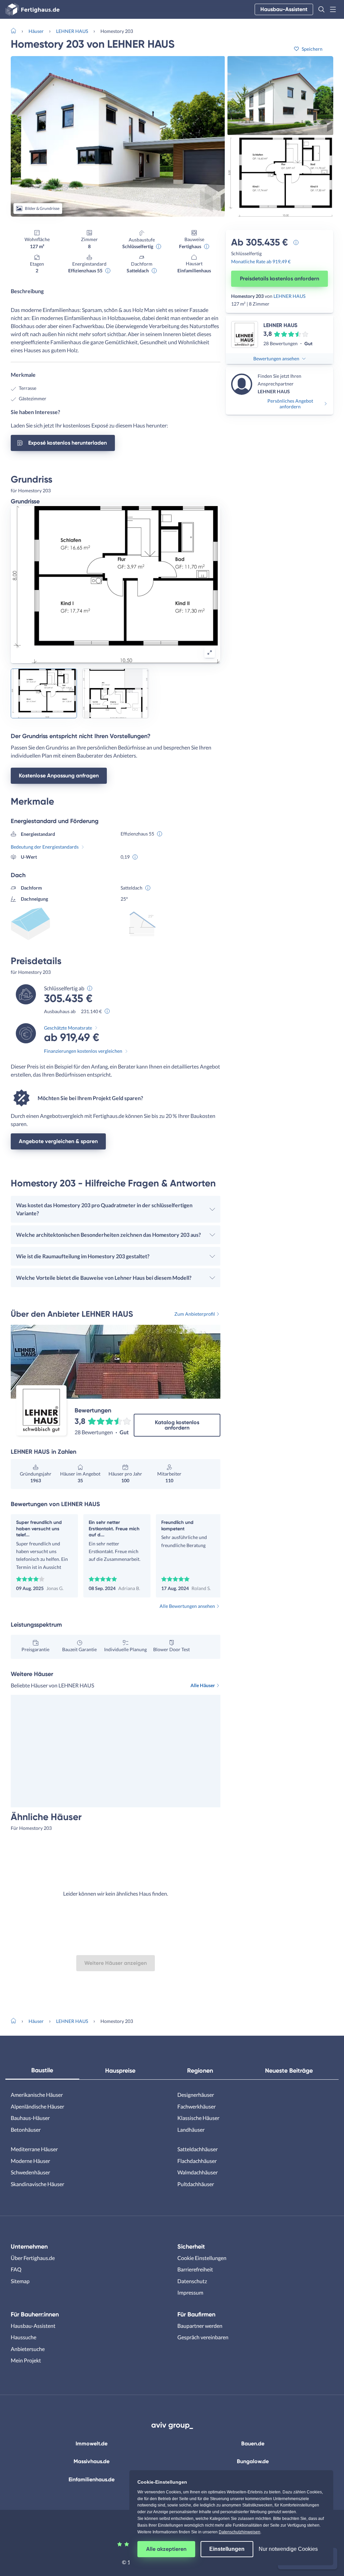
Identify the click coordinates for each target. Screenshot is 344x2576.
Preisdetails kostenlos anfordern (279, 279)
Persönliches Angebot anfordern (290, 404)
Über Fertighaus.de (33, 2258)
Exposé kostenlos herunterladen (68, 443)
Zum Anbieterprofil (195, 1314)
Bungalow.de (253, 2461)
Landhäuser (191, 2130)
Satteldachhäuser (198, 2149)
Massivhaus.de (92, 2461)
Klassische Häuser (198, 2118)
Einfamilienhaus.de (92, 2479)
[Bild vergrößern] (210, 652)
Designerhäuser (196, 2095)
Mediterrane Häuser (34, 2149)
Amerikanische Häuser (37, 2095)
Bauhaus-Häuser (30, 2118)
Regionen (200, 2071)
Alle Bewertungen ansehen (187, 1606)
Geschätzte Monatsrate (68, 1028)
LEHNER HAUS (72, 31)
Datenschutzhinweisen (240, 2532)
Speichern (312, 49)
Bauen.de (253, 2444)
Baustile (42, 2070)
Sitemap (20, 2281)
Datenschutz (192, 2281)
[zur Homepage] (16, 30)
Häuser (36, 31)
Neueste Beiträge (289, 2071)
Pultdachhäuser (196, 2184)
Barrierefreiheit (195, 2269)
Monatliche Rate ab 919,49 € (261, 261)
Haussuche (24, 2337)
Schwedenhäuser (30, 2172)
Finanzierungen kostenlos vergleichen (83, 1051)
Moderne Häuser (30, 2161)
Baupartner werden (200, 2326)
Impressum (190, 2292)
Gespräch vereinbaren (203, 2337)
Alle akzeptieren (166, 2549)
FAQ (16, 2269)
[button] (321, 9)
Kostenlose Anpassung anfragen (59, 776)
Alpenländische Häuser (37, 2106)
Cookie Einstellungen (202, 2258)
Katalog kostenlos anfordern (177, 1425)
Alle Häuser (203, 1685)
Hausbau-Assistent (284, 9)
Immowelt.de (92, 2444)
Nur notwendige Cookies (288, 2549)
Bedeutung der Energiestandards (45, 847)
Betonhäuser (26, 2130)
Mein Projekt (26, 2360)
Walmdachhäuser (198, 2172)
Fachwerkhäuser (197, 2106)
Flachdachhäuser (197, 2161)
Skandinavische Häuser (37, 2184)
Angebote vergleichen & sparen (58, 1141)
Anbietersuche (28, 2349)
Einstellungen (227, 2549)
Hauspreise (120, 2071)
